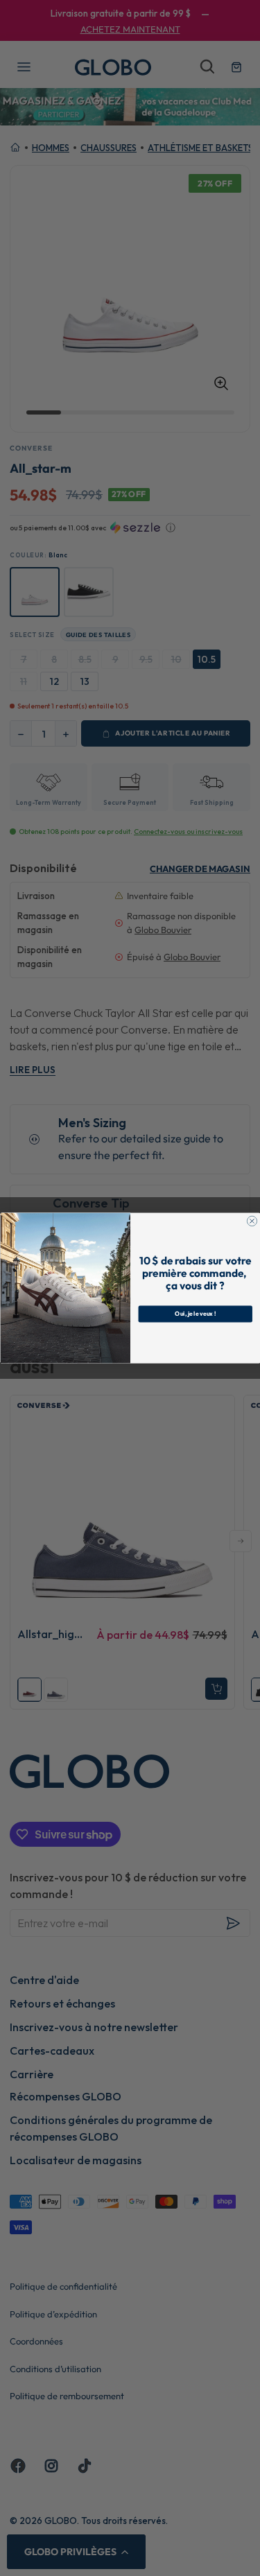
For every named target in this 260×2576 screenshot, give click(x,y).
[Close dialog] (252, 1221)
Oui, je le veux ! (195, 1314)
